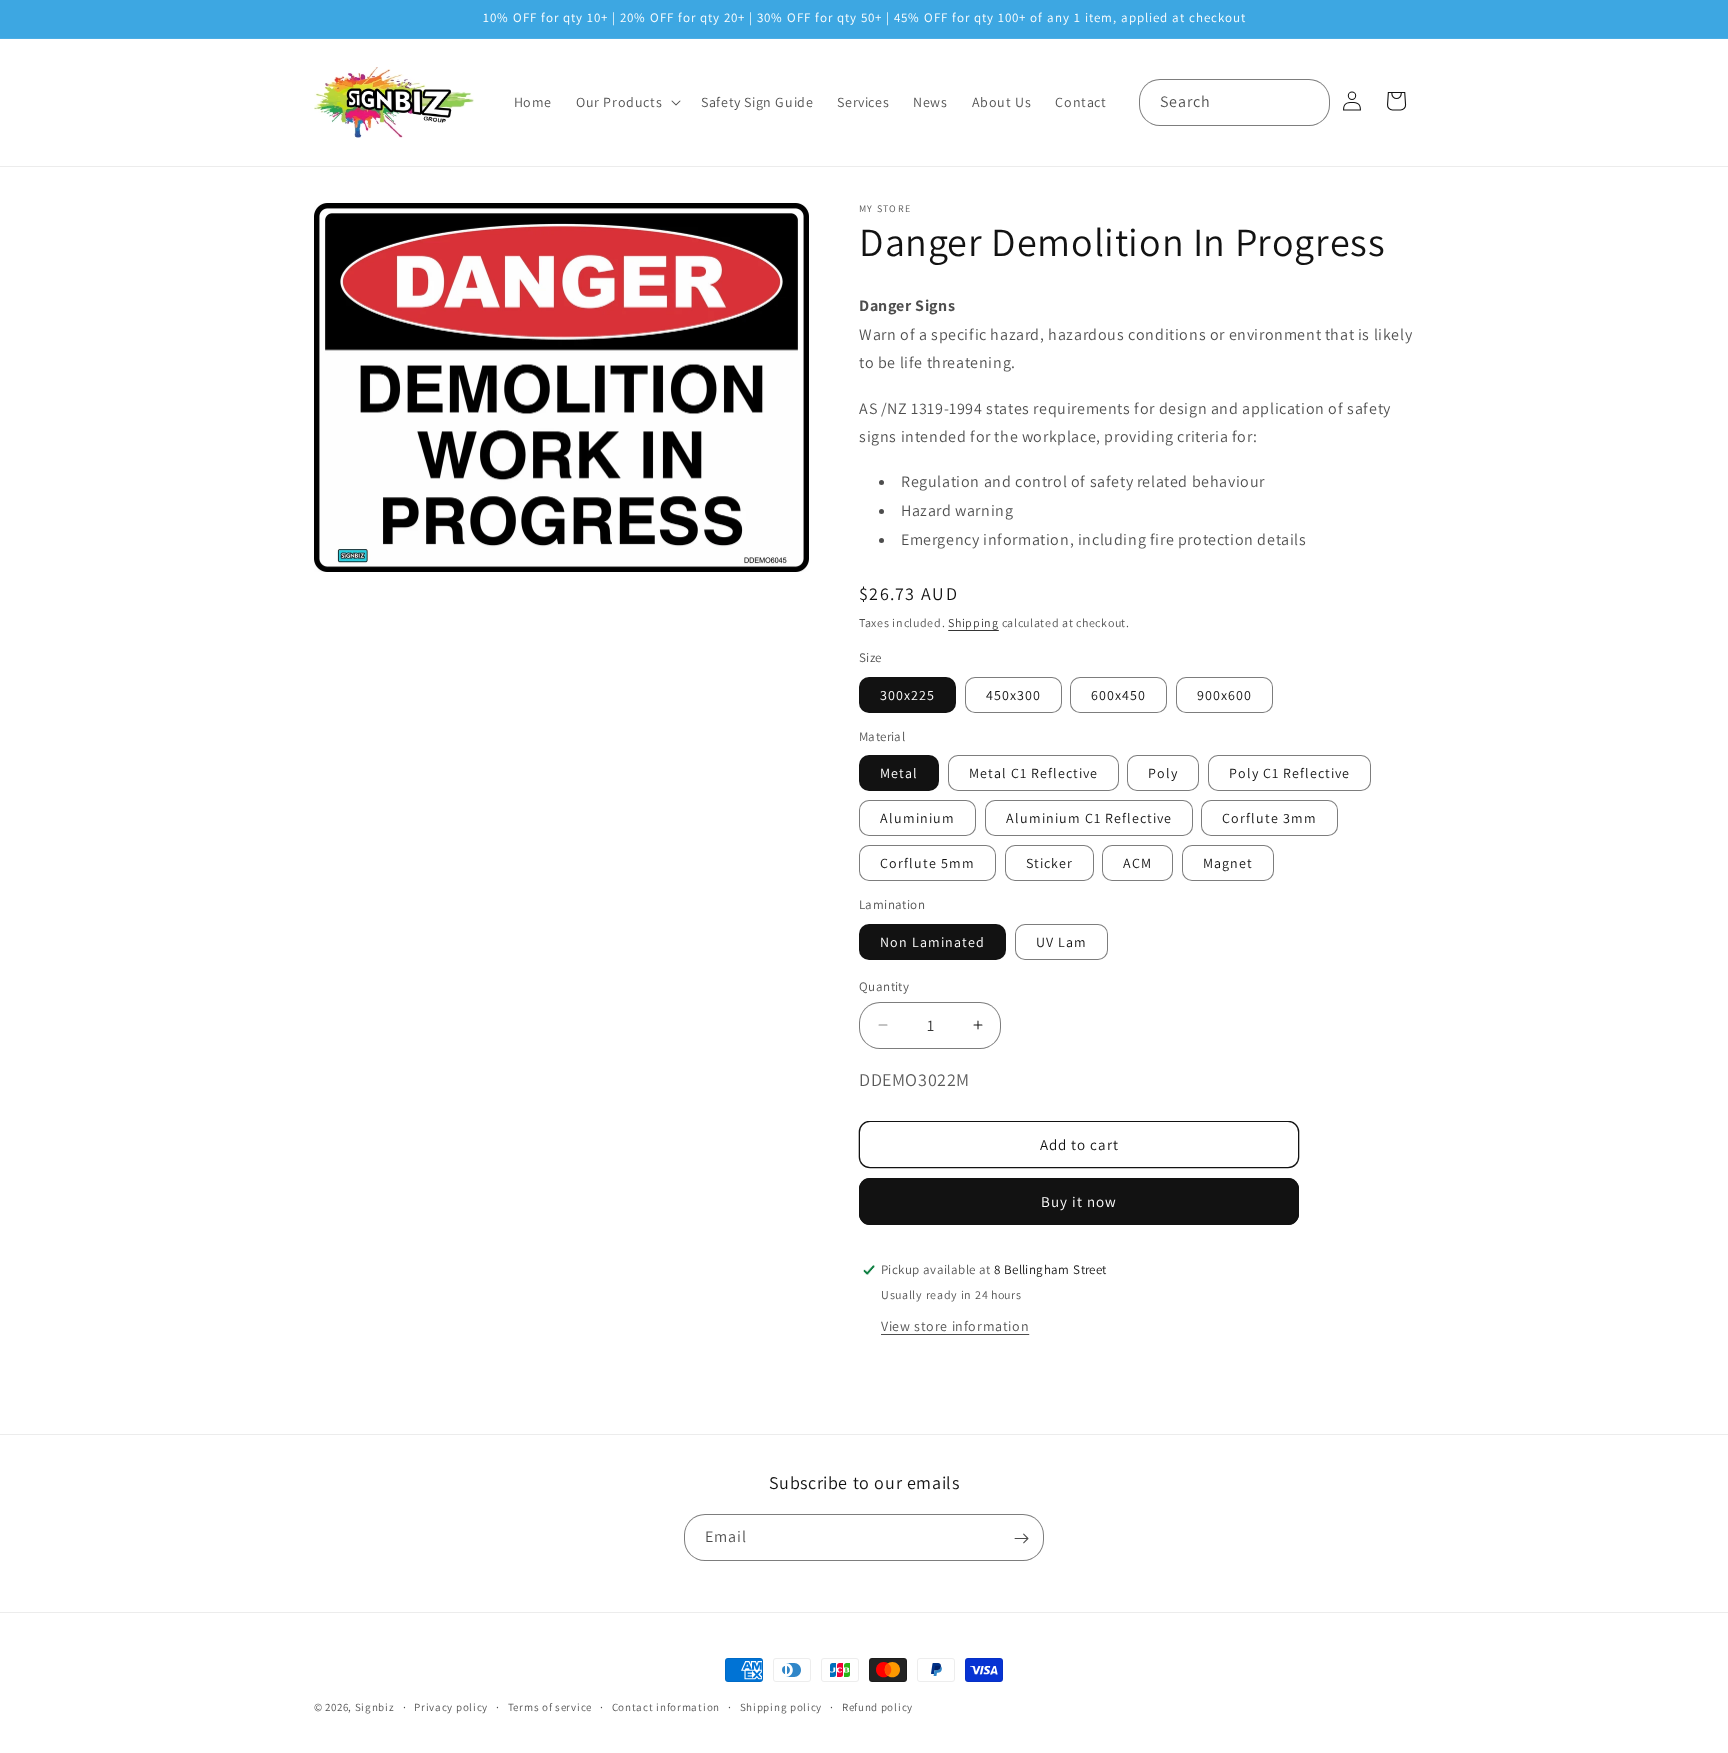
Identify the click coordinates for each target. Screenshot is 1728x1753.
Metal (899, 773)
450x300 (1013, 694)
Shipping (973, 621)
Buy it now (1079, 1201)
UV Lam (1061, 941)
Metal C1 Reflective (1033, 773)
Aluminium (917, 818)
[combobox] (1234, 102)
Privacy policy (451, 1706)
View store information (955, 1326)
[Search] (1307, 102)
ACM (1137, 863)
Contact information (666, 1706)
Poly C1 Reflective (1289, 773)
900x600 (1224, 694)
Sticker (1049, 863)
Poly (1163, 773)
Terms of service (550, 1706)
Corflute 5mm (927, 863)
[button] (626, 102)
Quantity (884, 985)
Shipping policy (781, 1706)
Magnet (1228, 863)
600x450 (1118, 694)
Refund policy (877, 1706)
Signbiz (375, 1707)
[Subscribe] (1021, 1538)
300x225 (907, 694)
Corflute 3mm (1269, 818)
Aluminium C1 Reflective (1089, 818)
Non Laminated (932, 941)
